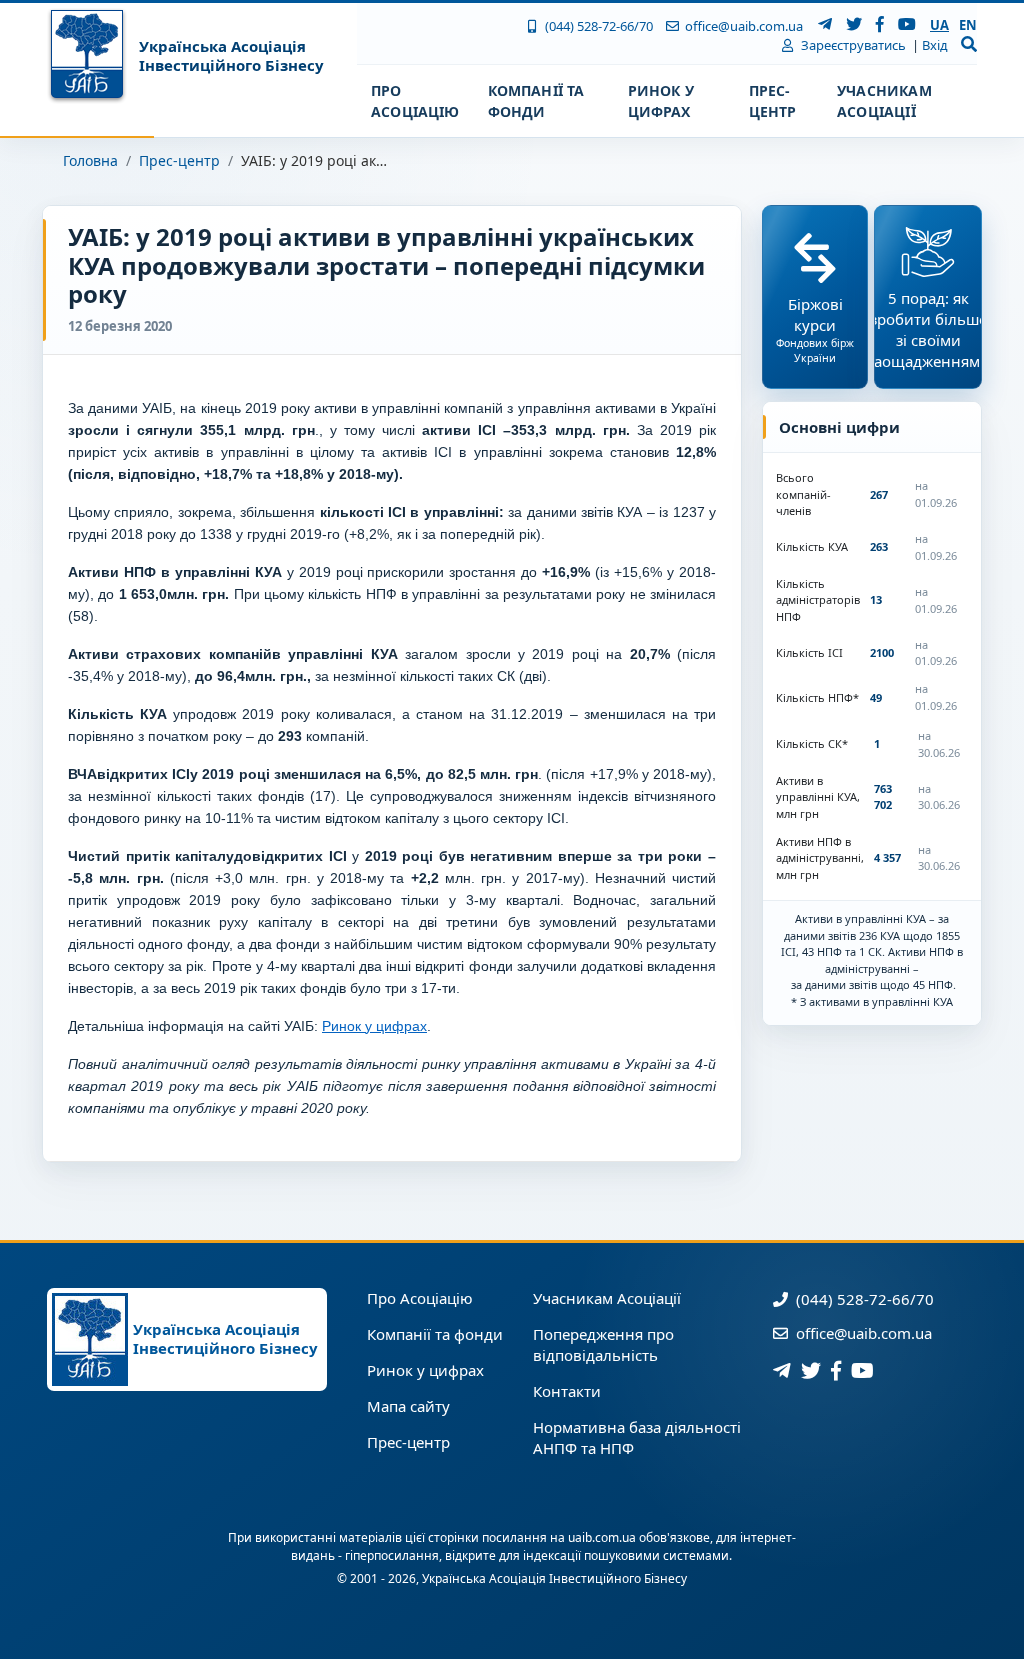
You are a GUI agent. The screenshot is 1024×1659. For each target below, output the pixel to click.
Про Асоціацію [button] (415, 101)
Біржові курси (815, 329)
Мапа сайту (408, 1406)
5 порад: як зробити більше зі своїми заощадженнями (928, 329)
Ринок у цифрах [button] (661, 101)
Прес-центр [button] (773, 101)
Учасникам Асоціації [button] (884, 101)
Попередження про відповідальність (603, 1344)
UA (939, 25)
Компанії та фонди (435, 1334)
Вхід (935, 45)
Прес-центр (179, 160)
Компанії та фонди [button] (536, 101)
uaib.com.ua (602, 1537)
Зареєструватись (852, 45)
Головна (90, 160)
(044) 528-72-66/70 (597, 26)
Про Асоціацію (420, 1298)
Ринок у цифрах (374, 1026)
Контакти (567, 1391)
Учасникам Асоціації (607, 1298)
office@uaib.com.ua (742, 26)
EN (968, 25)
